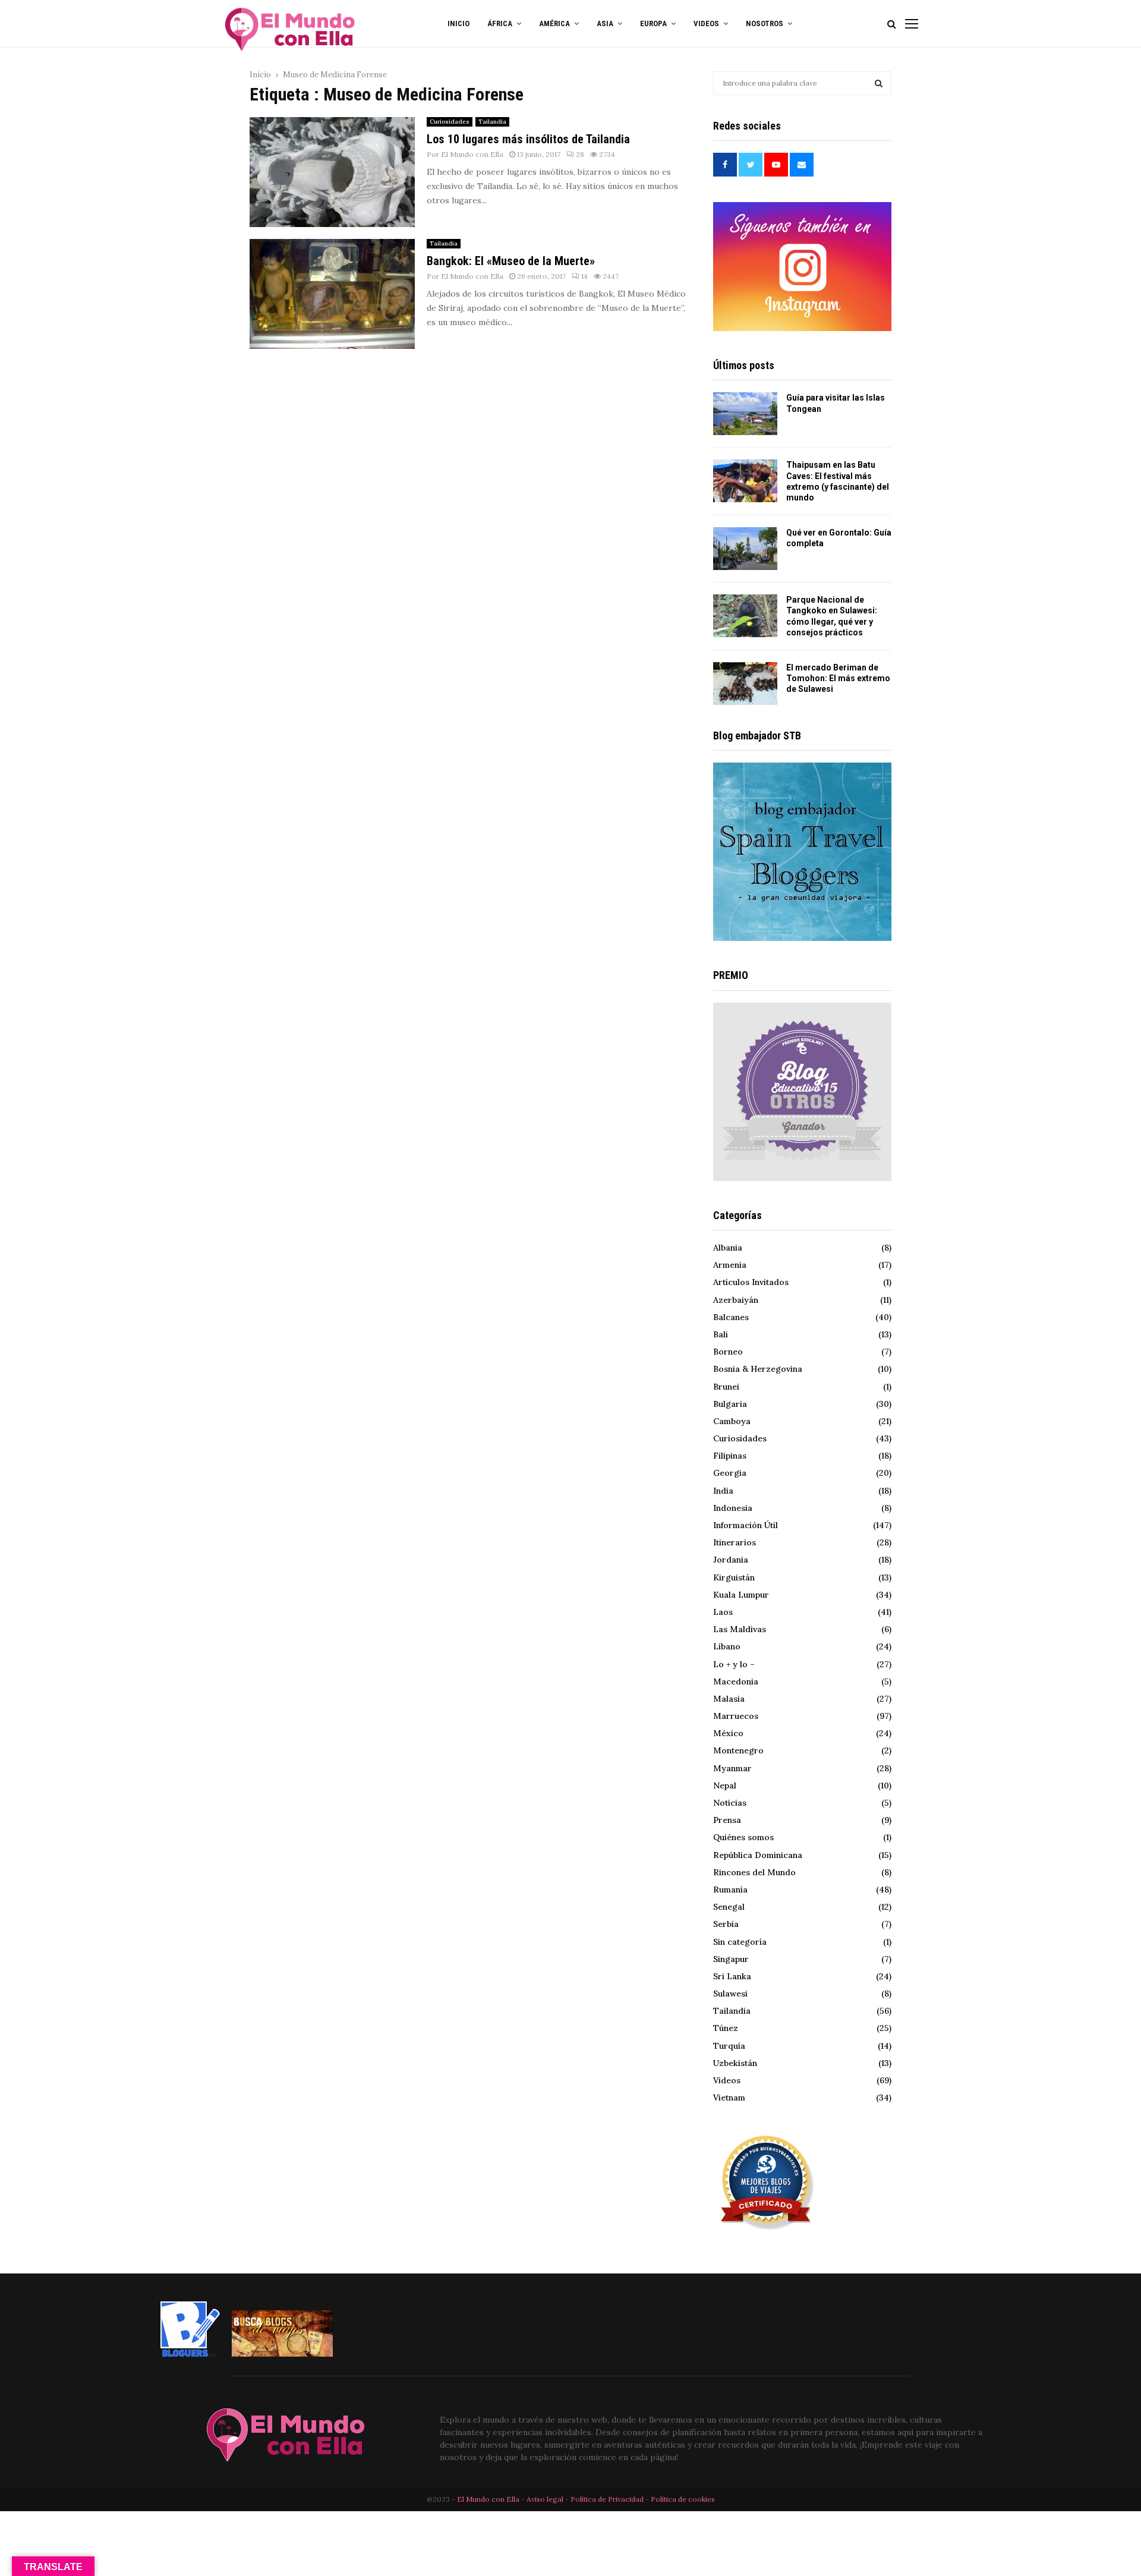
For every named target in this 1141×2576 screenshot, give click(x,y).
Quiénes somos (743, 1837)
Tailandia (492, 122)
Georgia (730, 1473)
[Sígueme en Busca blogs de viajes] (282, 2354)
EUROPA (653, 23)
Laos (723, 1612)
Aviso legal (546, 2499)
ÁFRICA (500, 23)
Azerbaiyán (736, 1300)
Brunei (726, 1387)
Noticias (730, 1803)
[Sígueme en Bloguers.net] (190, 2354)
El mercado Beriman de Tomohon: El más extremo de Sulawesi (838, 678)
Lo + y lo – (734, 1664)
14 (584, 276)
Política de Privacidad (607, 2499)
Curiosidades (450, 122)
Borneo (728, 1352)
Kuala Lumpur (741, 1595)
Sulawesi (730, 1994)
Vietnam (729, 2098)
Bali (721, 1334)
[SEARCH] (879, 83)
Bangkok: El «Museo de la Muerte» (511, 261)
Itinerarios (735, 1542)
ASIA (605, 23)
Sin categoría (740, 1942)
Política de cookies (683, 2499)
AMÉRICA (554, 23)
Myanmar (732, 1768)
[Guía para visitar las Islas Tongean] (745, 414)
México (728, 1733)
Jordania (731, 1560)
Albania (728, 1248)
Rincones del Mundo (754, 1872)
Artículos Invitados (751, 1282)
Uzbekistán (735, 2063)
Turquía (729, 2046)
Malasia (729, 1699)
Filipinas (730, 1456)
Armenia (730, 1265)
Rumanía (730, 1890)
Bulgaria (730, 1404)
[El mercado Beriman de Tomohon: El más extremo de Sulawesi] (745, 684)
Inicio (458, 23)
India (723, 1491)
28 (580, 154)
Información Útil (746, 1525)
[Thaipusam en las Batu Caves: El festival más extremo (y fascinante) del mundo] (745, 481)
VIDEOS (706, 23)
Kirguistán (734, 1577)
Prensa (727, 1820)
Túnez (726, 2028)
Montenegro (738, 1750)
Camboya (732, 1421)
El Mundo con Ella (472, 154)
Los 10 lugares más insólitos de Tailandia (528, 139)
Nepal (725, 1785)
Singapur (731, 1959)
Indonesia (733, 1508)
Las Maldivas (740, 1629)
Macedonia (736, 1681)
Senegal (729, 1907)
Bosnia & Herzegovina (758, 1369)
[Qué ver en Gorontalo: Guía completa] (745, 549)
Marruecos (736, 1716)
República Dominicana (758, 1855)
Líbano (727, 1646)
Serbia (726, 1924)
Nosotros (765, 23)
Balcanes (731, 1317)
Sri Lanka (732, 1976)
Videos (727, 2080)
